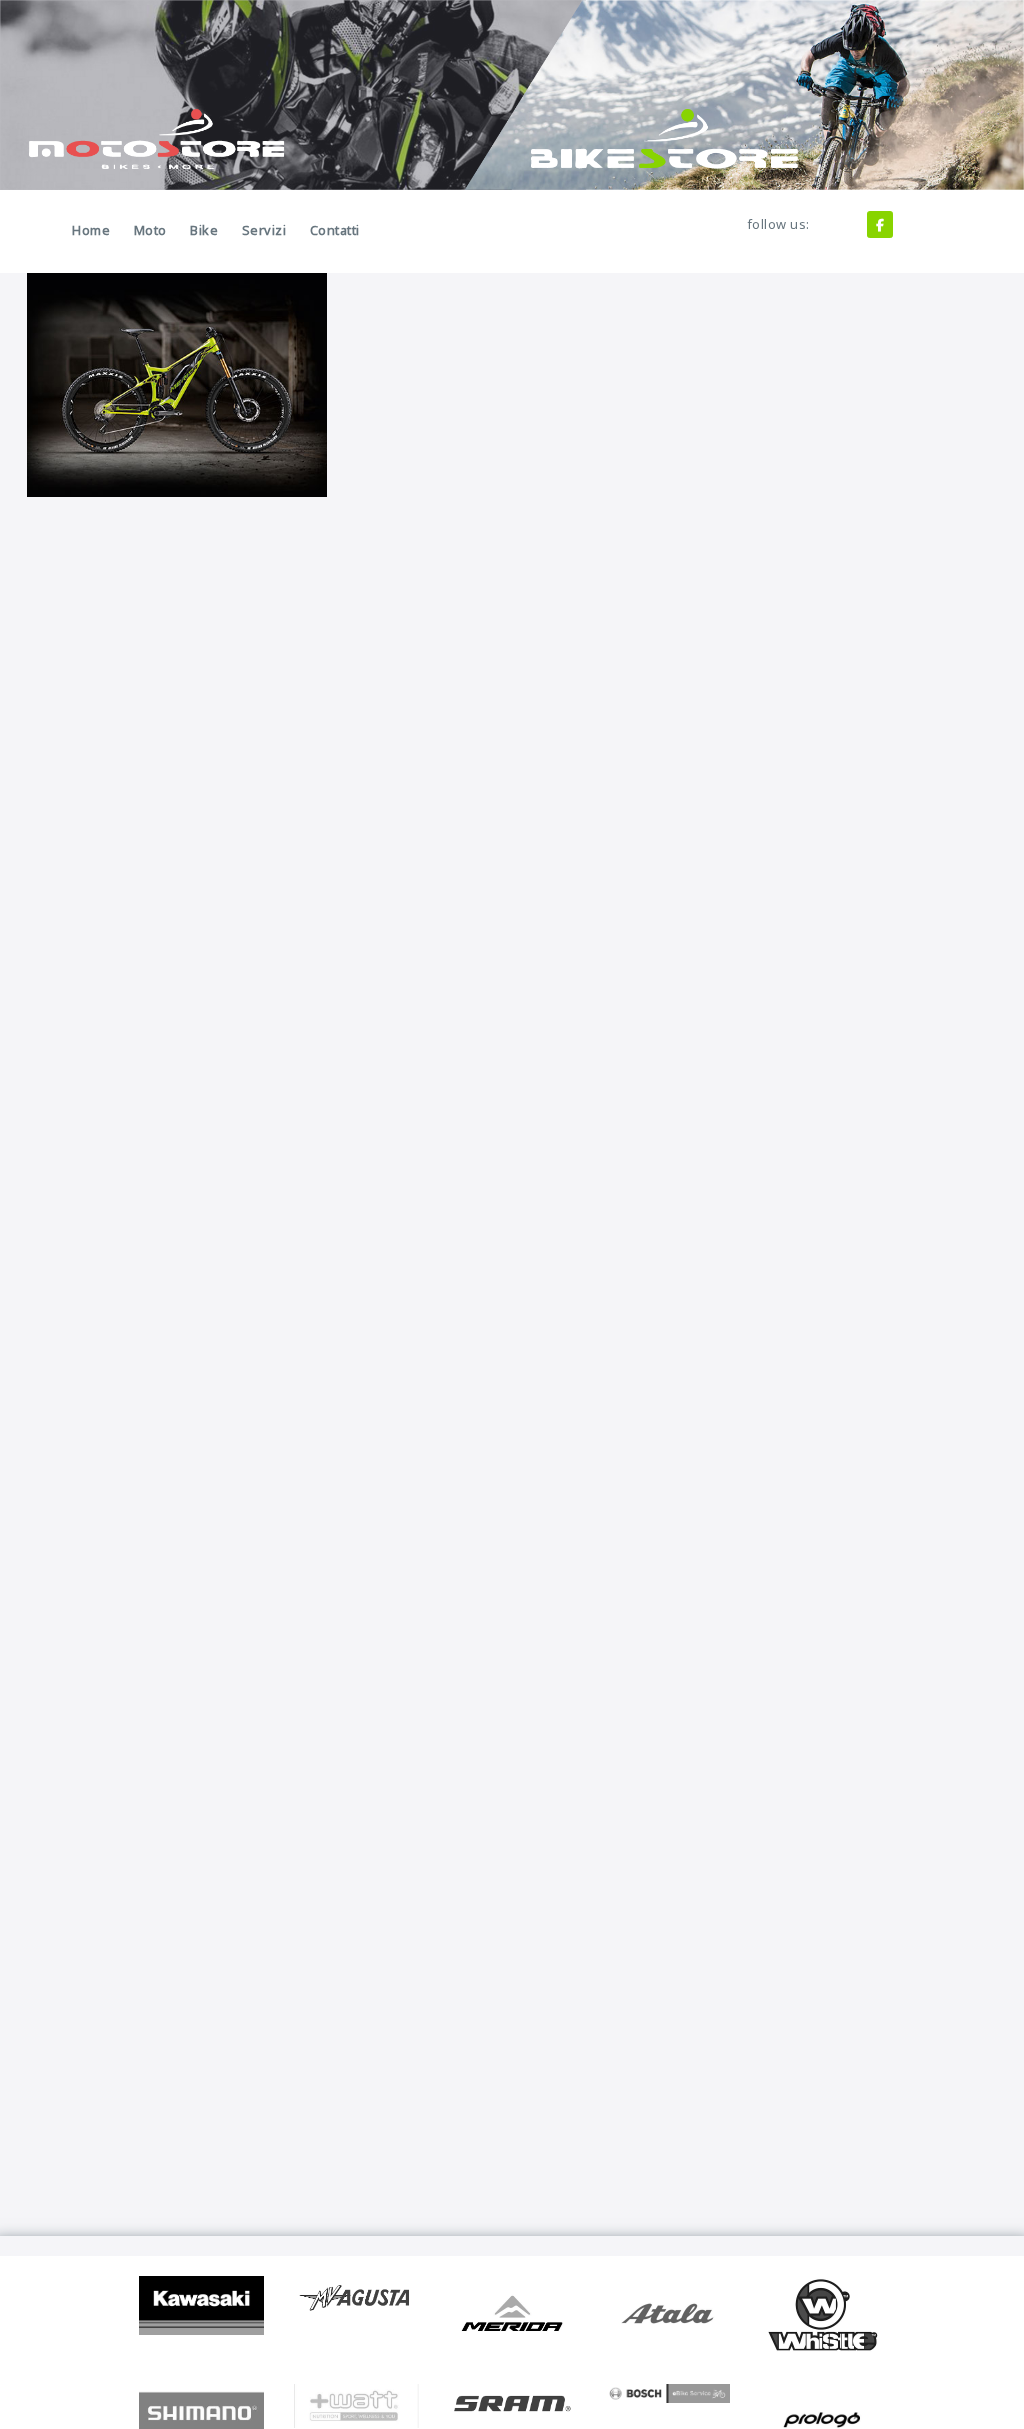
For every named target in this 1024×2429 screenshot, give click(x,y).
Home (91, 230)
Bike (204, 230)
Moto (150, 230)
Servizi (264, 230)
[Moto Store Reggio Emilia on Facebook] (880, 224)
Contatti (335, 230)
